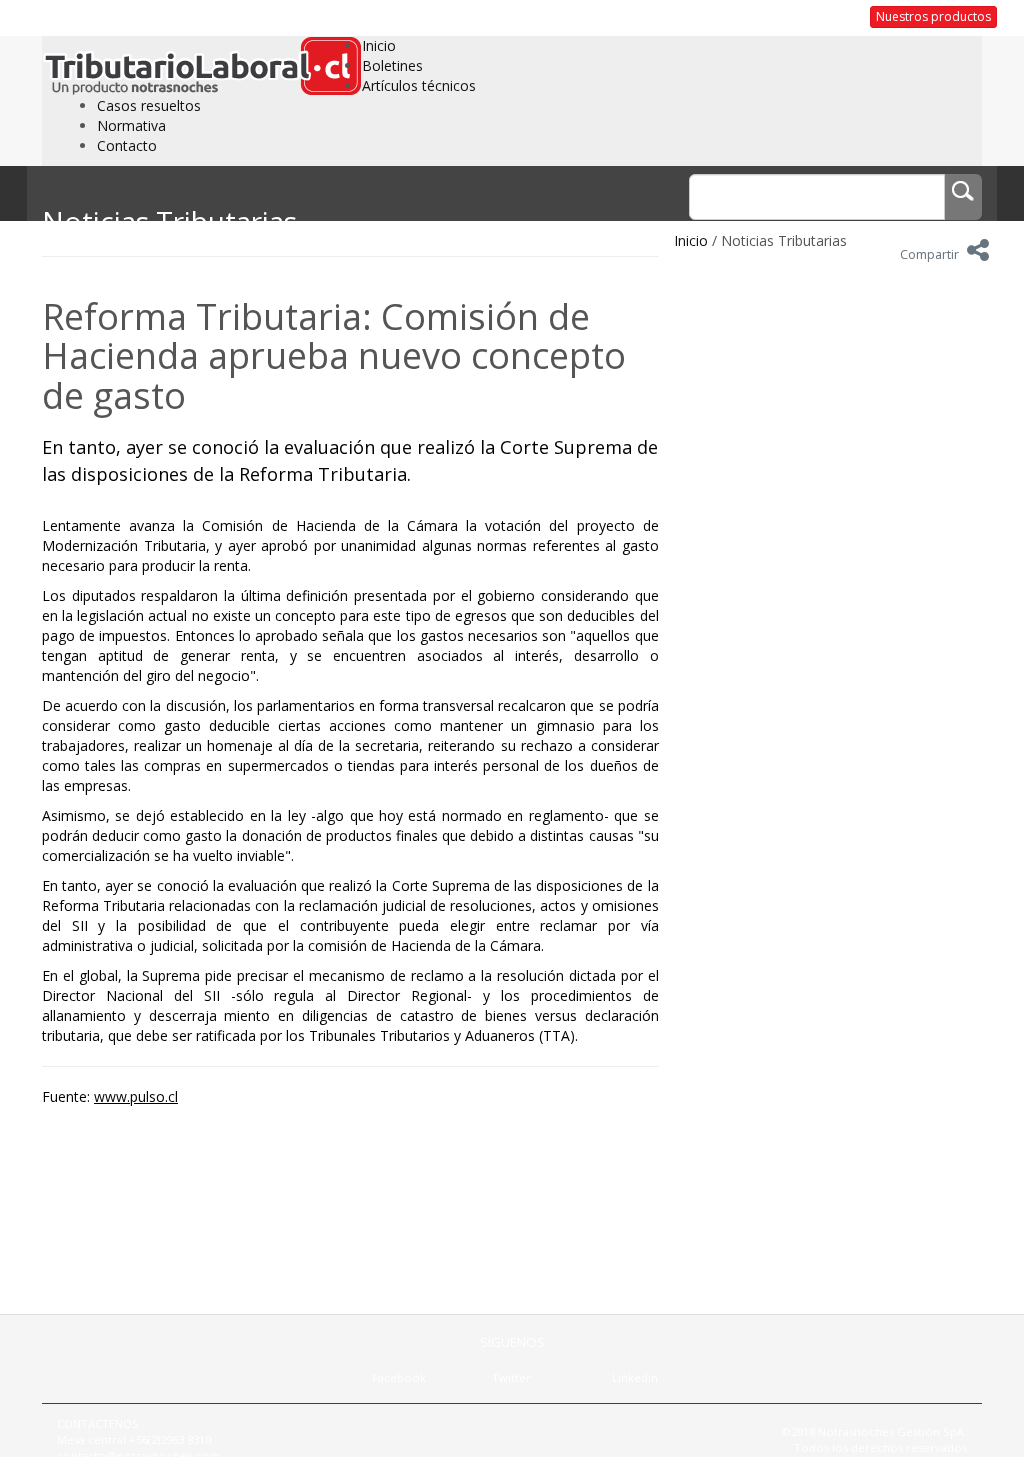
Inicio (379, 45)
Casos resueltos (149, 105)
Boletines (392, 65)
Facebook (399, 1377)
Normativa (131, 125)
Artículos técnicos (419, 85)
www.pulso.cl (136, 1096)
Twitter (511, 1377)
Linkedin (635, 1377)
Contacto (127, 145)
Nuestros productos (933, 16)
